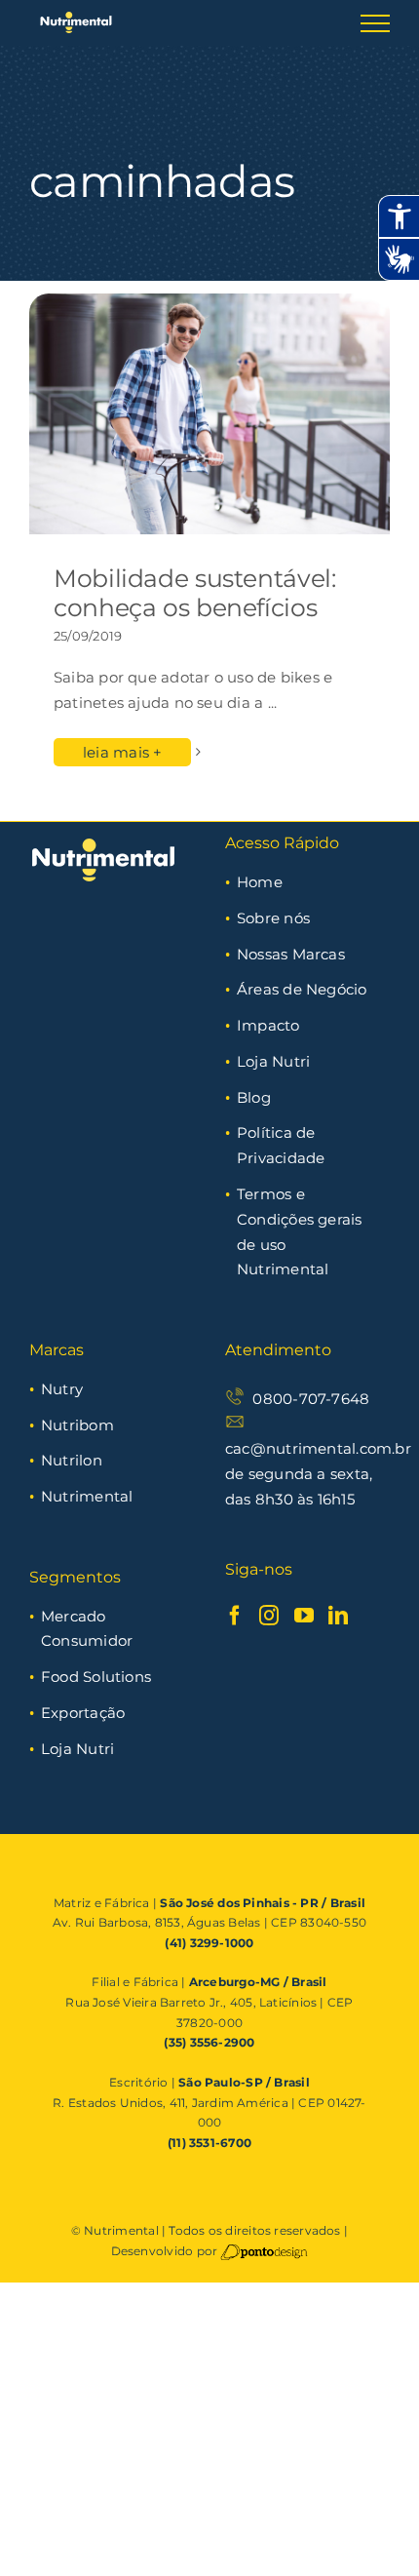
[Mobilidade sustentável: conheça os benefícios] (209, 414)
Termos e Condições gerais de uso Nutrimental (300, 1231)
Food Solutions (96, 1677)
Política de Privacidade (281, 1145)
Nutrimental (87, 1496)
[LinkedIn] (338, 1616)
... (273, 703)
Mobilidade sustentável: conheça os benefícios (194, 593)
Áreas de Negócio (302, 989)
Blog (254, 1097)
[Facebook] (235, 1616)
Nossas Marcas (291, 954)
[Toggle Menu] (375, 23)
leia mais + (122, 752)
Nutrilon (72, 1460)
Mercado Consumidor (87, 1629)
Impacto (268, 1025)
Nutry (62, 1389)
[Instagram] (269, 1616)
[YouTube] (304, 1616)
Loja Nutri (273, 1061)
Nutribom (77, 1425)
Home (260, 882)
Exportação (83, 1713)
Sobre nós (273, 918)
